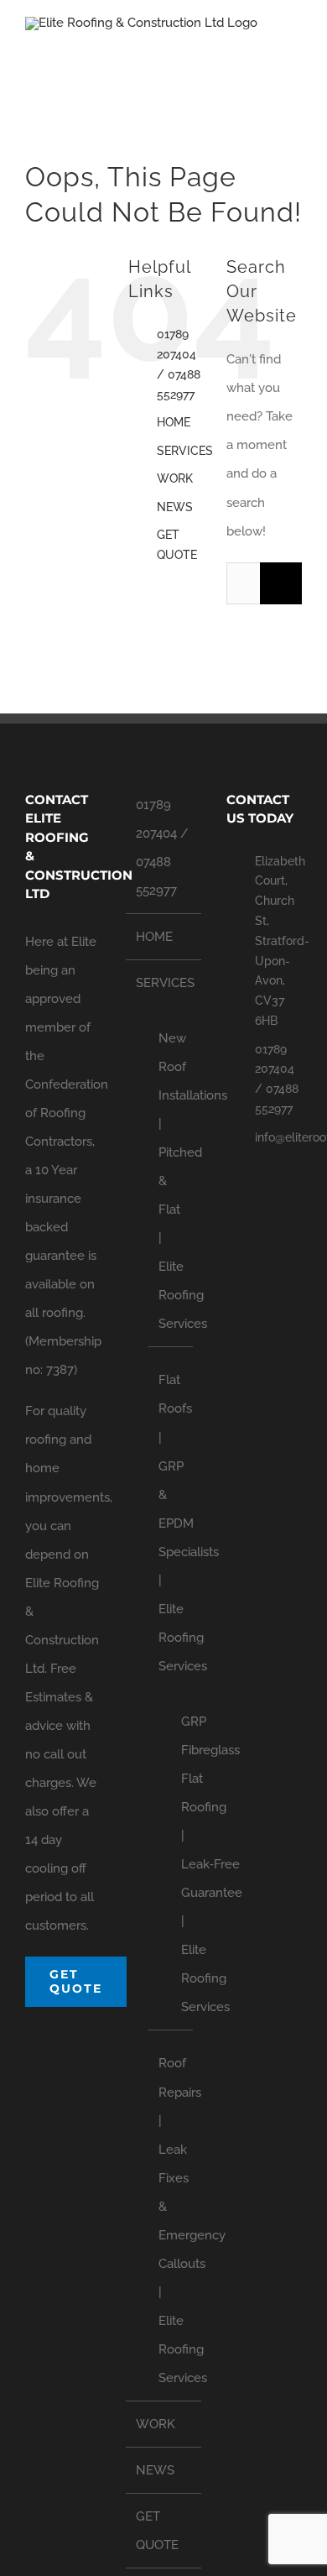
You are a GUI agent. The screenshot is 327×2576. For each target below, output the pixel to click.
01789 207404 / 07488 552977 (162, 848)
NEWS (175, 507)
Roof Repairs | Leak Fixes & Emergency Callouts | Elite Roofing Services (171, 2221)
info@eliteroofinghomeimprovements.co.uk (278, 1137)
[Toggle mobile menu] (295, 47)
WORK (175, 478)
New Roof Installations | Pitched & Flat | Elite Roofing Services (171, 1181)
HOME (174, 422)
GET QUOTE (157, 2531)
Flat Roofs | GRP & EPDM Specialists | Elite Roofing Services (171, 1523)
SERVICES (185, 451)
